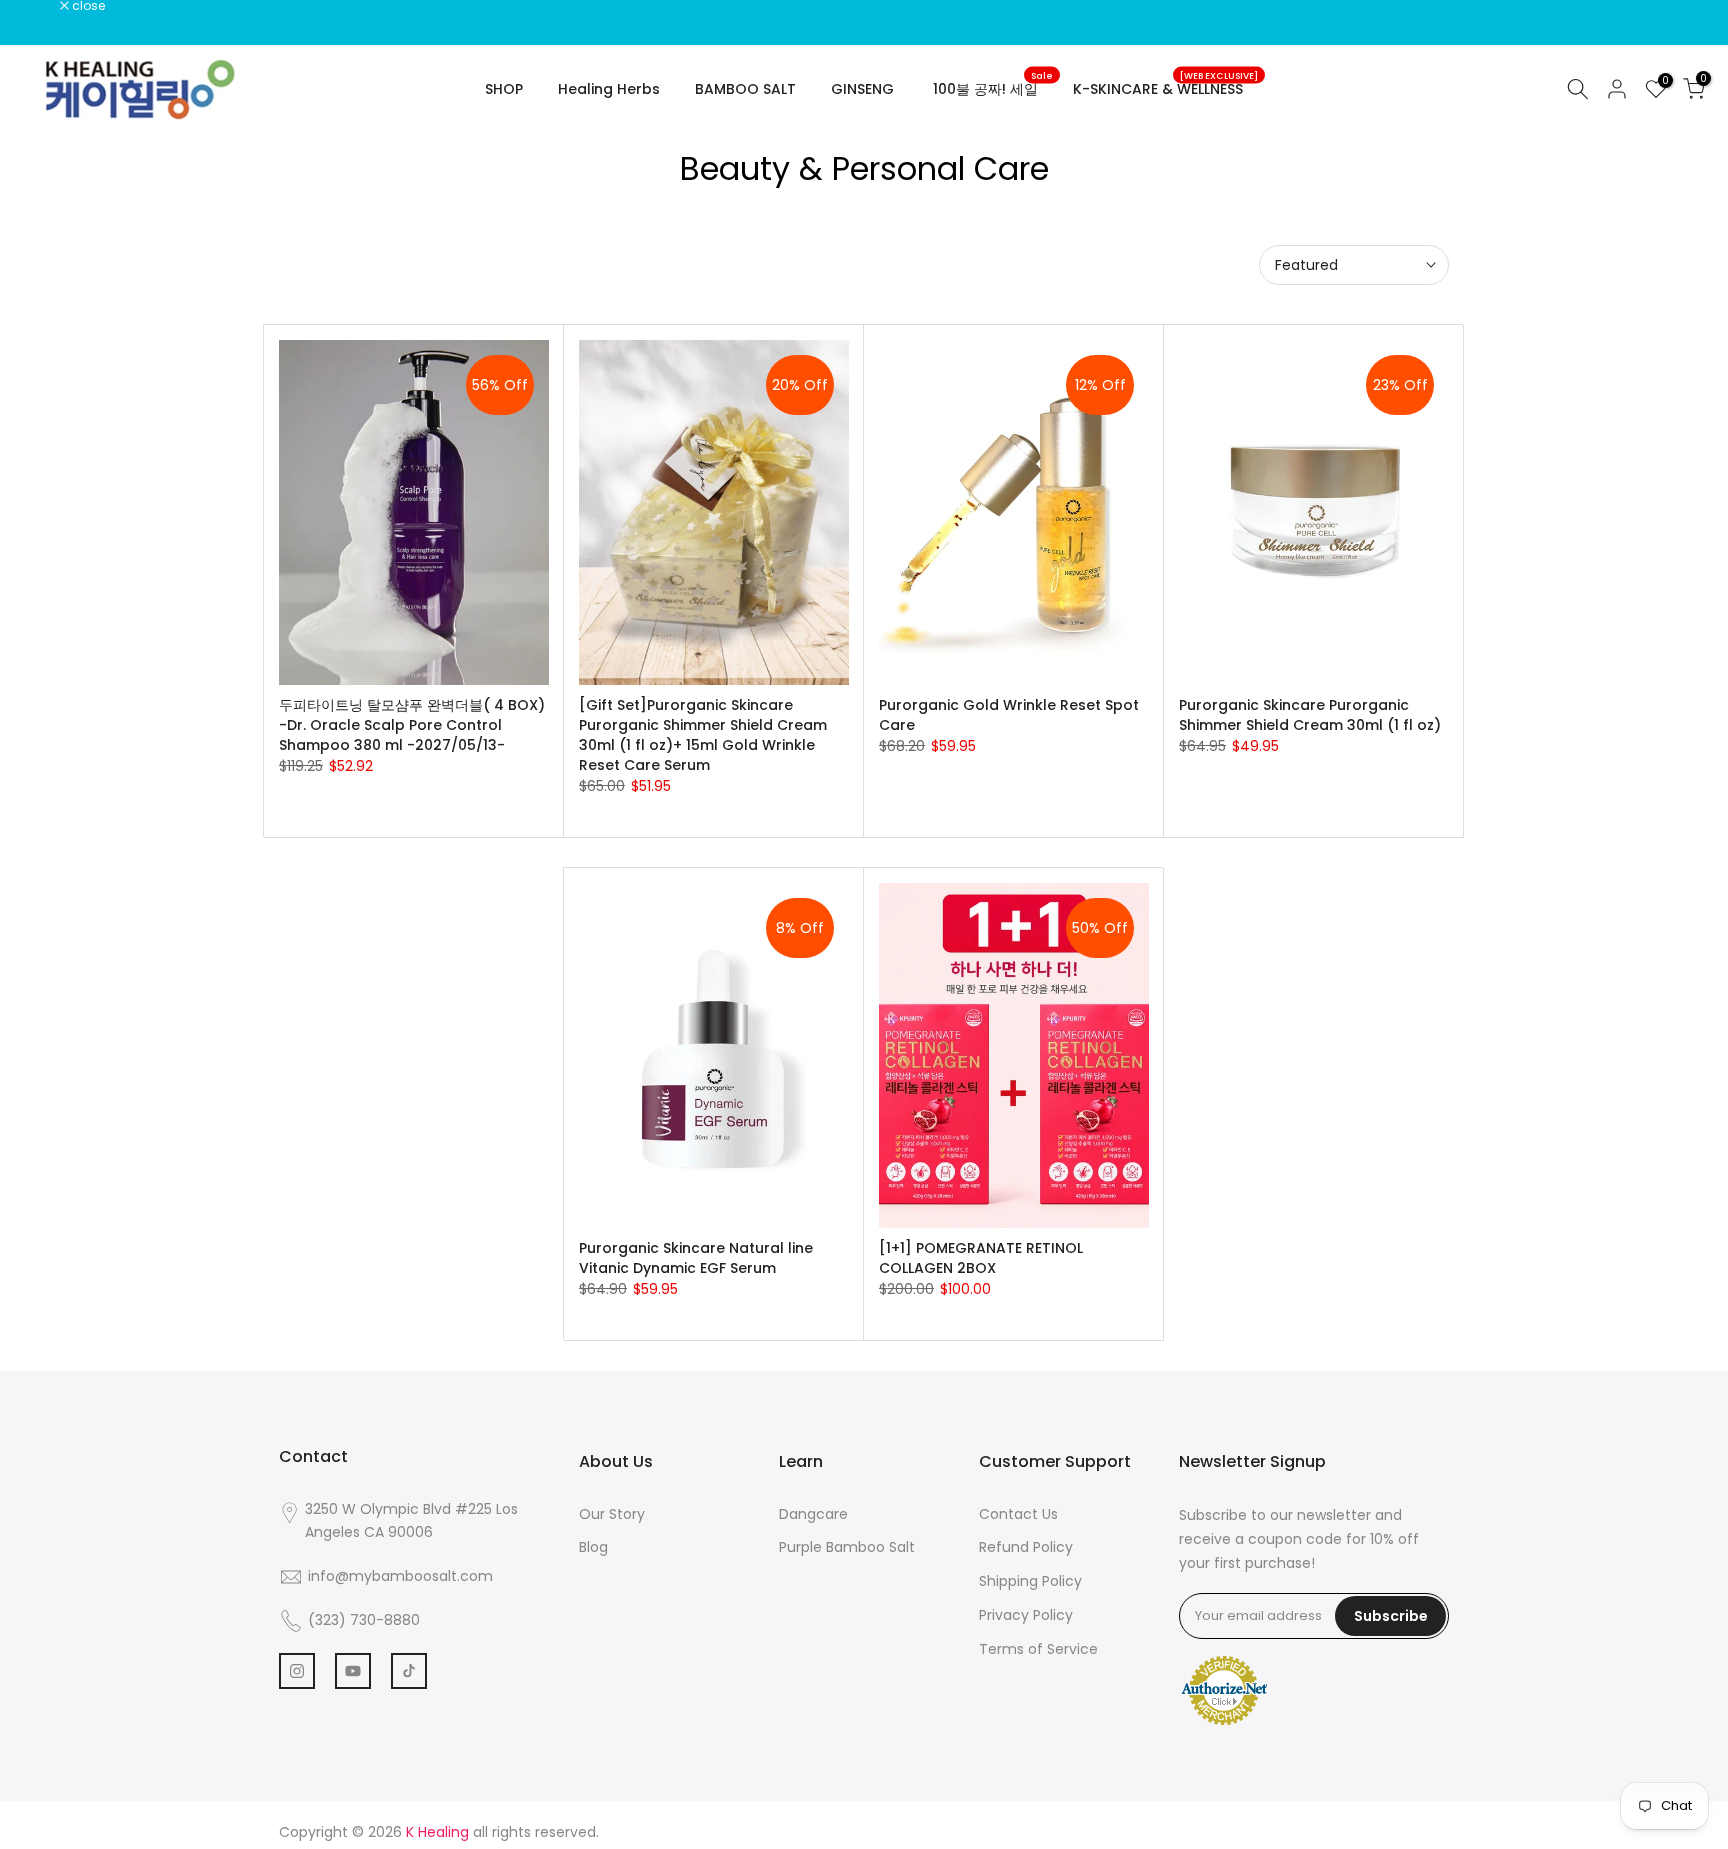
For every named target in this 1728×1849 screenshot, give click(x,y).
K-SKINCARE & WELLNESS (1166, 88)
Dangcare (813, 1514)
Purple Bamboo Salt (847, 1547)
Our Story (612, 1514)
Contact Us (1018, 1514)
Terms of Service (1038, 1649)
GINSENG (862, 89)
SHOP (504, 89)
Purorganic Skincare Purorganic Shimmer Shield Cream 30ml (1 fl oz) (1310, 715)
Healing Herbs (609, 89)
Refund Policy (1026, 1547)
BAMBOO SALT (745, 89)
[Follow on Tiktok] (409, 1671)
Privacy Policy (1026, 1615)
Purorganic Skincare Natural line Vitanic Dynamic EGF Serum (696, 1258)
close (42, 6)
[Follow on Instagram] (297, 1671)
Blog (593, 1547)
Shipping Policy (1030, 1581)
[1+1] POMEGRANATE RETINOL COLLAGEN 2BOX (981, 1258)
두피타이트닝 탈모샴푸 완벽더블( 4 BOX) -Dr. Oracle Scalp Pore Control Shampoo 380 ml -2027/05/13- (412, 725)
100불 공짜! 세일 (993, 88)
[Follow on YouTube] (353, 1671)
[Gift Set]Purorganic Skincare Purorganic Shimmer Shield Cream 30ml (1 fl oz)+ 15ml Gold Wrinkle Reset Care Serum (703, 735)
